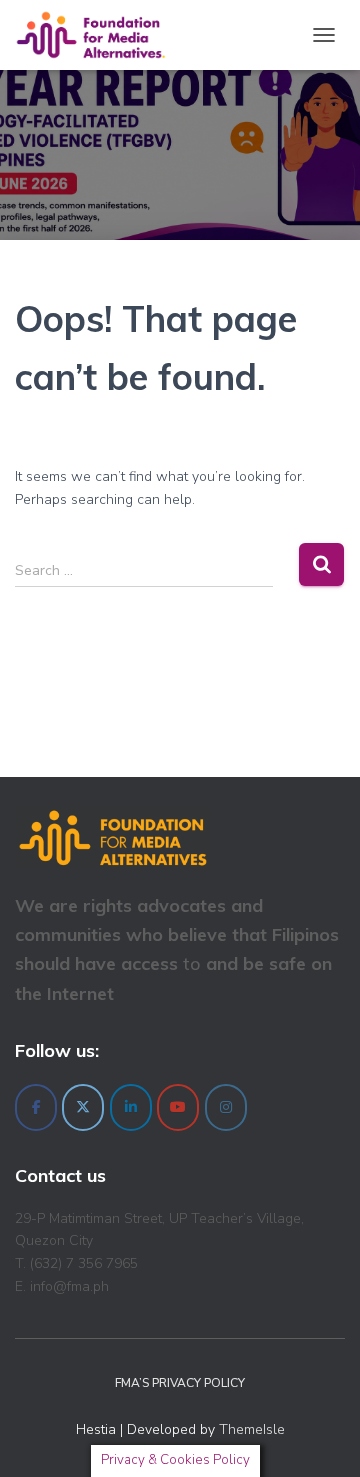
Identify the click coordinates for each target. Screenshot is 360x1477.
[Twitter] (83, 1107)
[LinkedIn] (131, 1107)
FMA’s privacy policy (180, 1383)
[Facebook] (36, 1107)
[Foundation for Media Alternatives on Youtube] (178, 1107)
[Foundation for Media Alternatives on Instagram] (226, 1107)
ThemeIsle (252, 1429)
